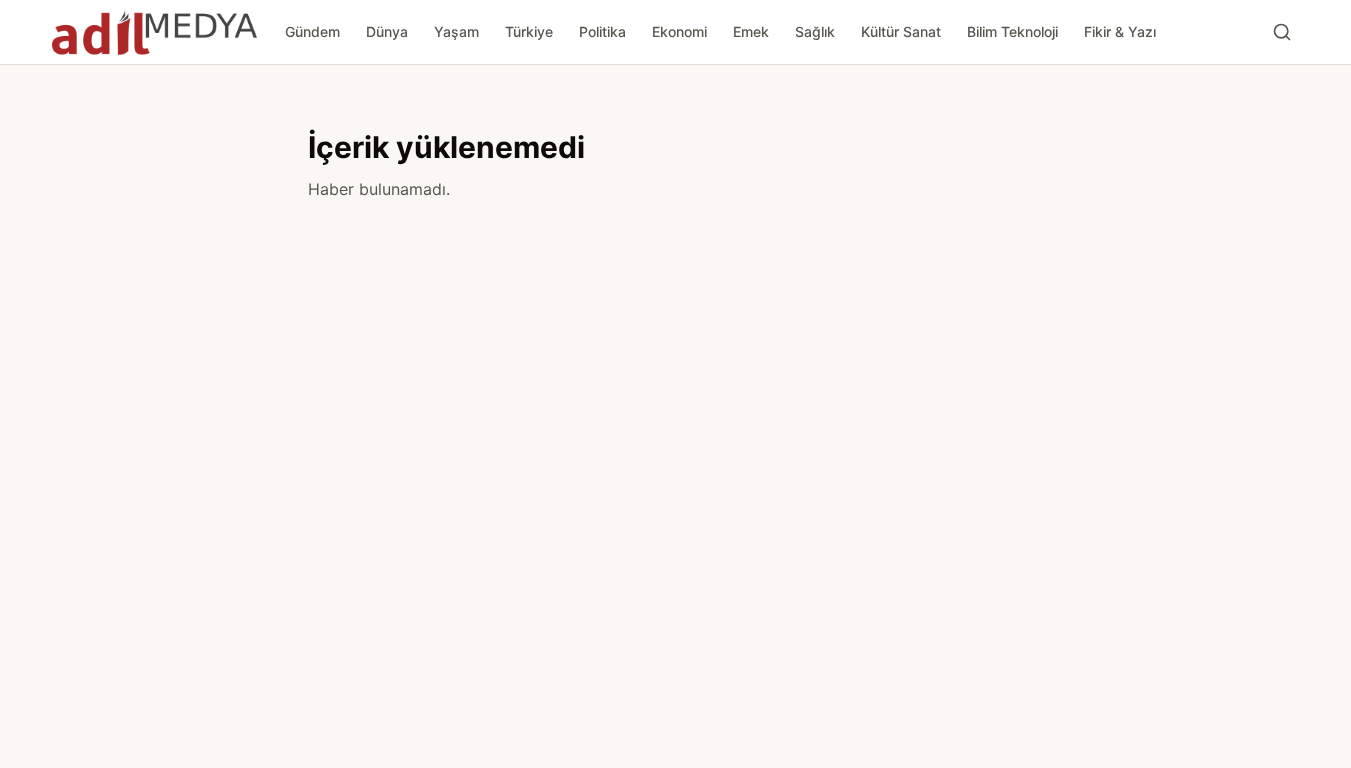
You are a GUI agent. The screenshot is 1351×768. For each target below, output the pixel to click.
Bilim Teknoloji (1012, 31)
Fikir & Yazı (1120, 31)
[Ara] (1282, 32)
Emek (751, 31)
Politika (602, 31)
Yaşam (456, 31)
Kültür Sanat (901, 31)
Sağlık (815, 31)
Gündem (312, 31)
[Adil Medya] (154, 32)
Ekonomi (679, 31)
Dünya (387, 31)
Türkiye (529, 31)
